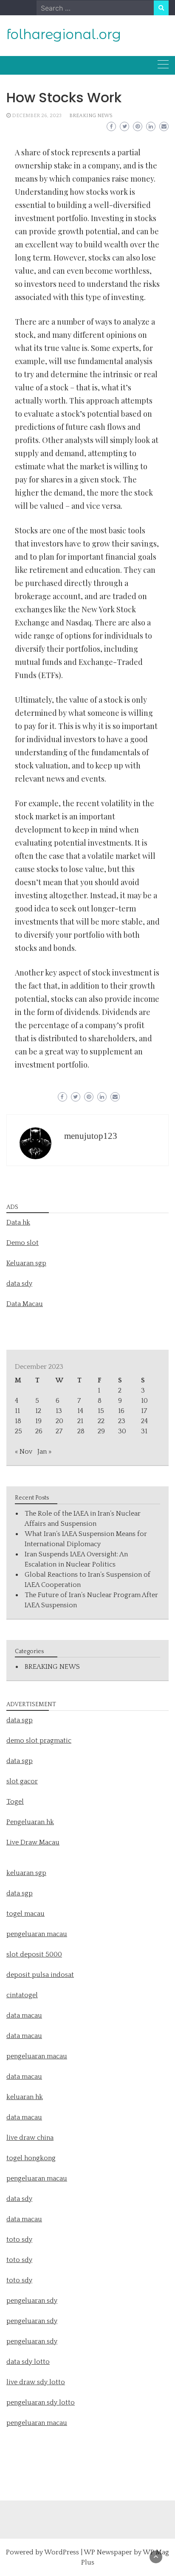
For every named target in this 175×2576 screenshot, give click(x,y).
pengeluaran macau (37, 2423)
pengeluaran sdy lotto (41, 2402)
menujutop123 (91, 1136)
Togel (15, 1802)
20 (59, 1421)
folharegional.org (64, 34)
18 (18, 1421)
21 (80, 1421)
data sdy (19, 1284)
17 (144, 1411)
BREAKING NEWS (91, 116)
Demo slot (23, 1243)
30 (122, 1431)
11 (17, 1411)
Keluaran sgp (26, 1263)
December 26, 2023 (37, 116)
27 (59, 1431)
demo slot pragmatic (39, 1741)
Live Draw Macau (33, 1842)
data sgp (20, 1720)
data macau (24, 2077)
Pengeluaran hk (30, 1822)
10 (144, 1401)
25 (18, 1431)
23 (122, 1421)
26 (39, 1431)
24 (144, 1421)
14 (80, 1411)
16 (121, 1411)
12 (38, 1411)
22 (101, 1421)
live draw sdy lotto (36, 2382)
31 (144, 1431)
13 (59, 1411)
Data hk (18, 1222)
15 (101, 1411)
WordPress (62, 2552)
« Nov (24, 1452)
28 (81, 1431)
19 (38, 1421)
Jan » (44, 1452)
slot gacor (22, 1781)
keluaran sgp (26, 1873)
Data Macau (25, 1304)
